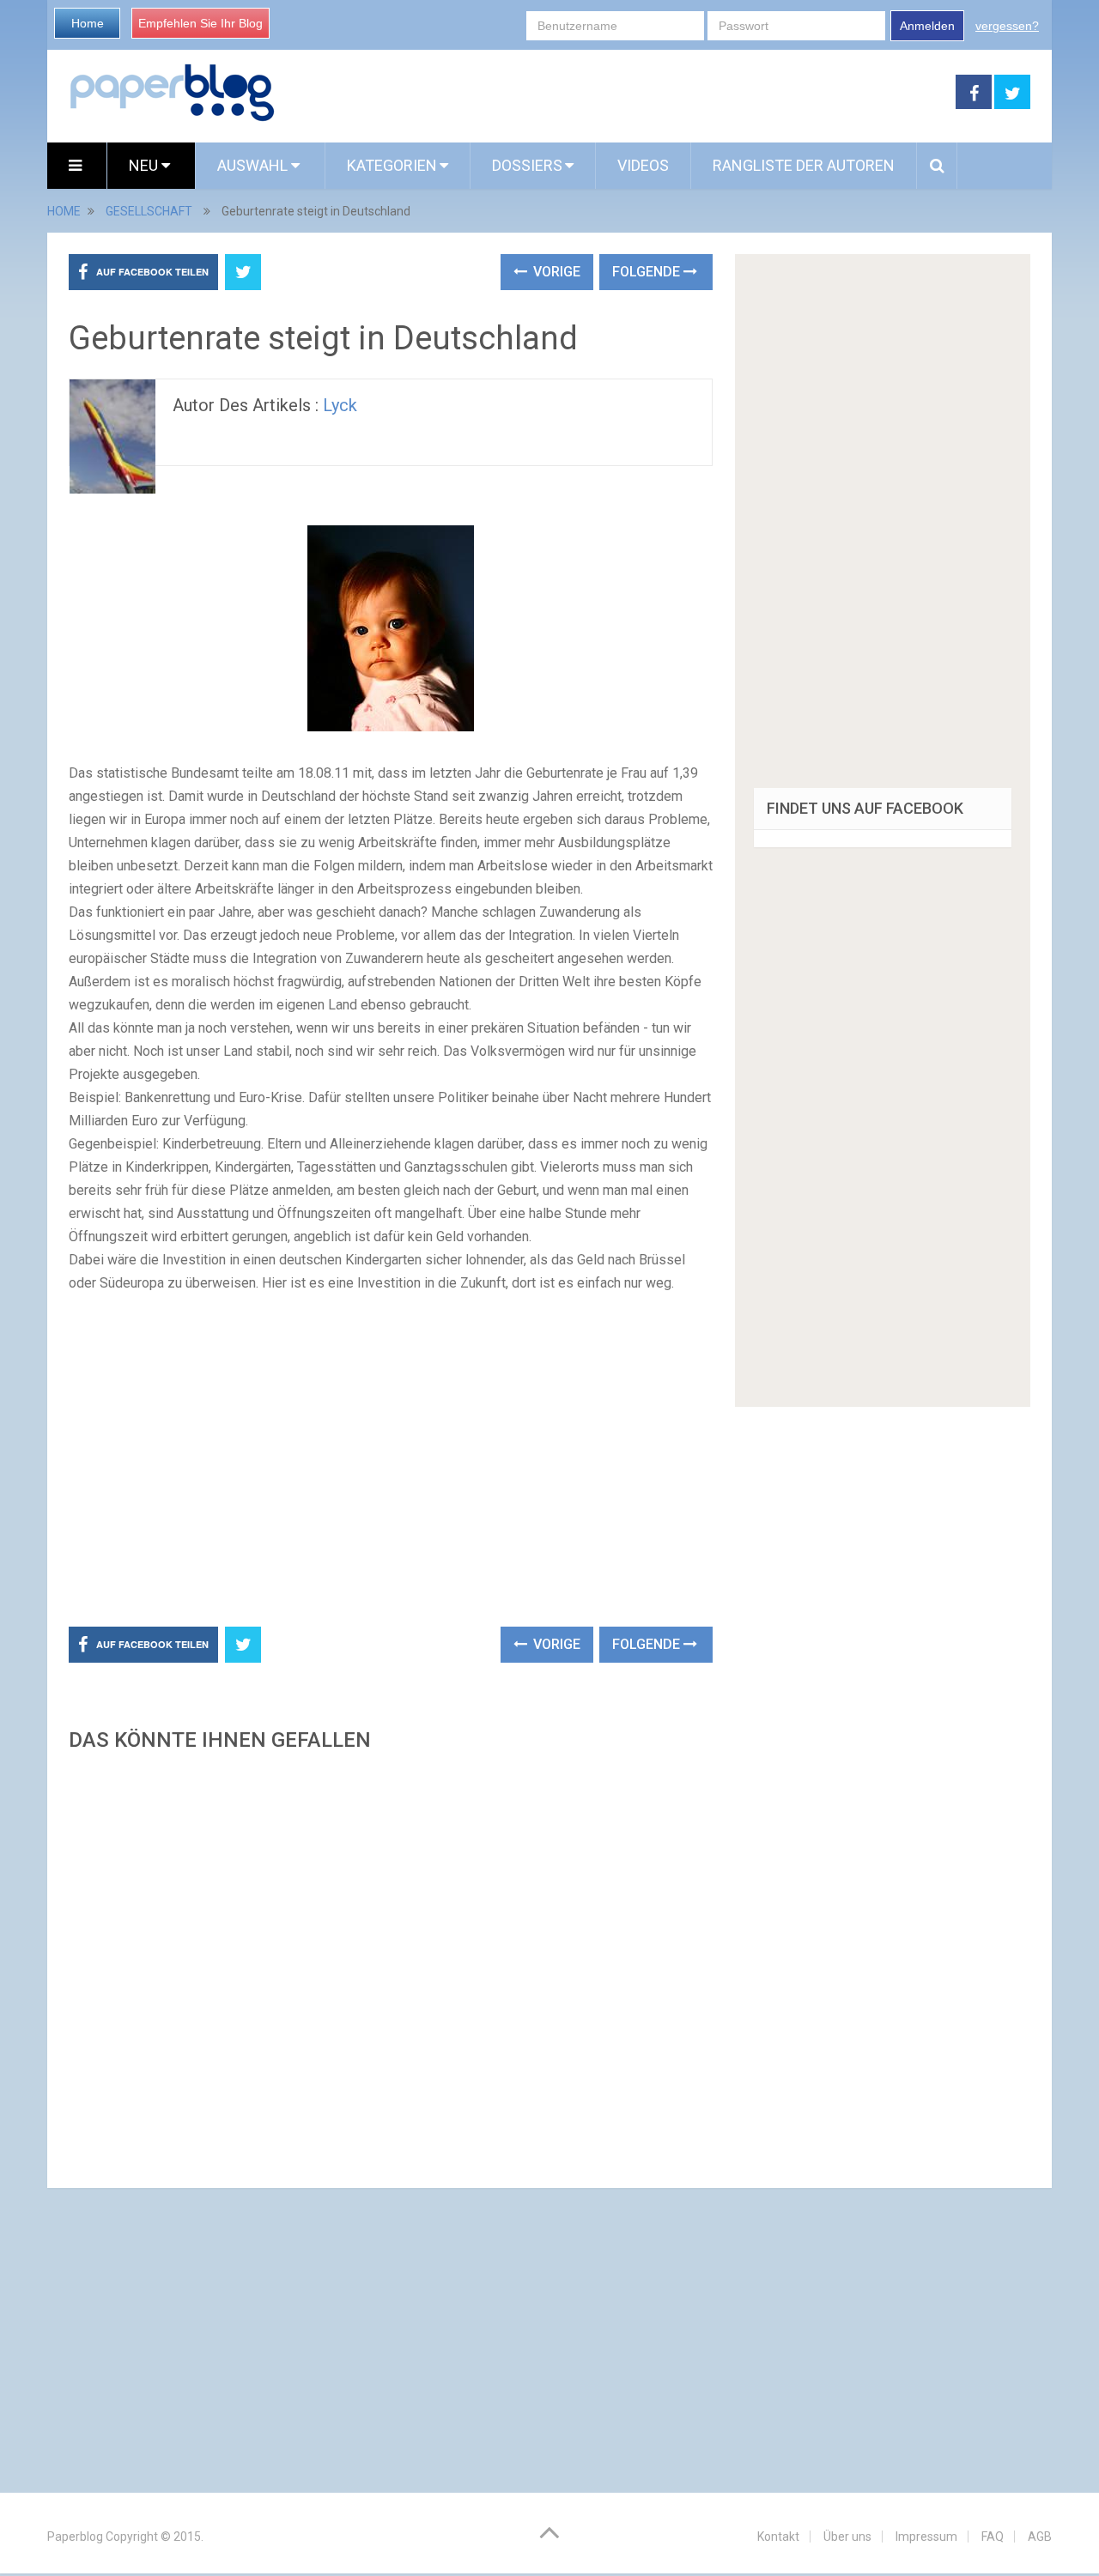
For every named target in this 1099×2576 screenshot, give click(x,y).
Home (88, 23)
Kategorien (392, 165)
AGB (1040, 2537)
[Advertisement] (616, 93)
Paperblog (75, 2537)
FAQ (993, 2537)
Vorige (555, 272)
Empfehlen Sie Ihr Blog (200, 23)
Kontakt (778, 2537)
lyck (340, 405)
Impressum (926, 2537)
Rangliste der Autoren (804, 165)
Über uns (847, 2537)
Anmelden (927, 26)
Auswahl (254, 165)
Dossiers (527, 165)
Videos (643, 165)
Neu (145, 165)
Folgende (648, 272)
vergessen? (1007, 26)
